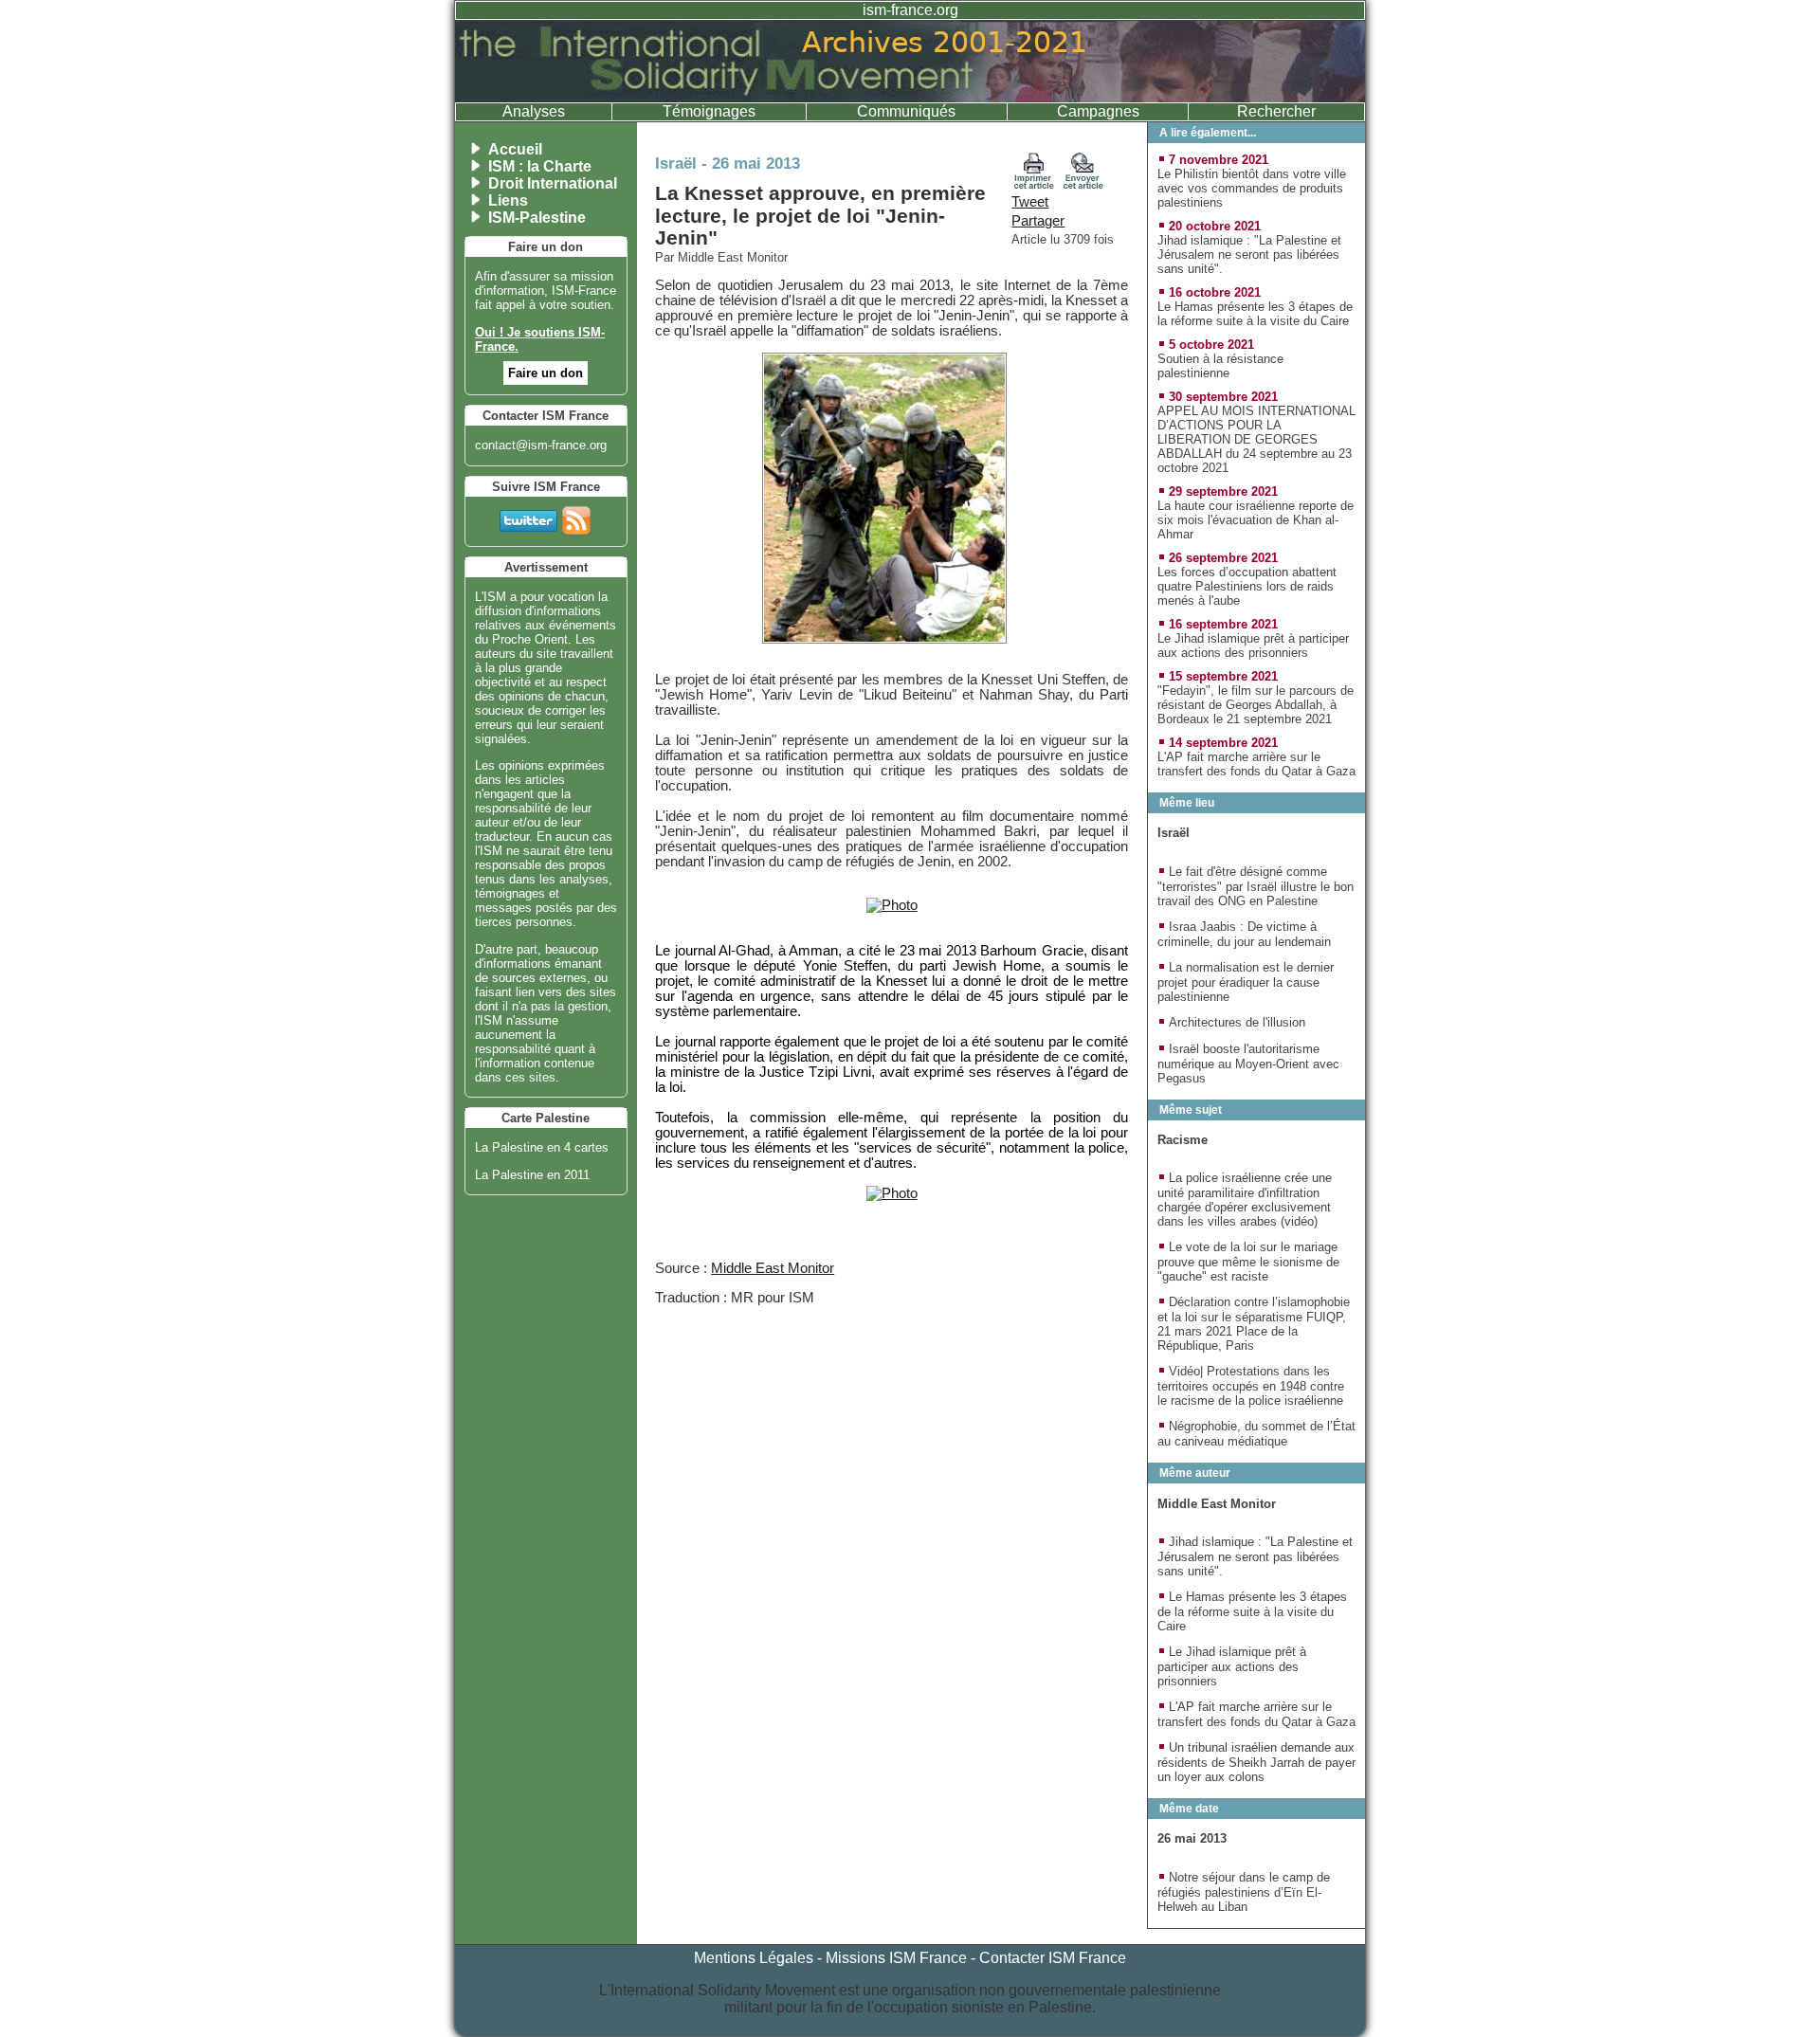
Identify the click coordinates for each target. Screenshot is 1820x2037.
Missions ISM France (896, 1958)
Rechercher (1276, 111)
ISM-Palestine (537, 218)
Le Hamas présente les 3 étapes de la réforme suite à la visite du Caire (1255, 314)
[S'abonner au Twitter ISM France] (528, 517)
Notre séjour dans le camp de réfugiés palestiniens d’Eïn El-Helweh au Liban (1244, 1892)
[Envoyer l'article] (1083, 185)
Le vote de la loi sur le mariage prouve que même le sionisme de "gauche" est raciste (1248, 1262)
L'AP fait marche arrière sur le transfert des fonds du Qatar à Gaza (1256, 764)
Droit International (553, 183)
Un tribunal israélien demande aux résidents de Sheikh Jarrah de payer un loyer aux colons (1256, 1762)
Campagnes (1098, 111)
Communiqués (906, 111)
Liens (508, 200)
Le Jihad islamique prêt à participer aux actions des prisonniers (1253, 646)
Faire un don (546, 373)
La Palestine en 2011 (532, 1175)
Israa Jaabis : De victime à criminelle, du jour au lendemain (1244, 934)
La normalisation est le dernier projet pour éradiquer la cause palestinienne (1246, 982)
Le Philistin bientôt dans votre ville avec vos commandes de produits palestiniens (1252, 188)
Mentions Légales (754, 1958)
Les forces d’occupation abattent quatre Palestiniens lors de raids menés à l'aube (1247, 586)
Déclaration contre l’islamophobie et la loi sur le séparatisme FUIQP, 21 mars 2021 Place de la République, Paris (1254, 1324)
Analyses (534, 111)
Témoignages (709, 111)
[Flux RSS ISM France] (576, 517)
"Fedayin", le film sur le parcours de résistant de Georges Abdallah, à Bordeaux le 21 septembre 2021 (1256, 705)
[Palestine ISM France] (910, 97)
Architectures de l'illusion (1237, 1022)
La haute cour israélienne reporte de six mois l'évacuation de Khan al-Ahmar (1256, 520)
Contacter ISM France (1053, 1958)
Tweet (1030, 202)
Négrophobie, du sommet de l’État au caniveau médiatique (1256, 1434)
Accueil (515, 149)
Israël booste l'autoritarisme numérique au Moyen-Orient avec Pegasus (1248, 1064)
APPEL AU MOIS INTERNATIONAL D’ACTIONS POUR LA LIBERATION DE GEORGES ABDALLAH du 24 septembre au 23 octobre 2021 (1256, 439)
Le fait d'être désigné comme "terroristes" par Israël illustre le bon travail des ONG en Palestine (1256, 886)
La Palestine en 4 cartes (542, 1147)
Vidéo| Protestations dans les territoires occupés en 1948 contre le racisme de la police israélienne (1251, 1386)
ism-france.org (910, 10)
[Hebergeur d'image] (892, 905)
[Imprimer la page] (1034, 185)
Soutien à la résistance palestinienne (1220, 366)
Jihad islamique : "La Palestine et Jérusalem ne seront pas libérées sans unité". (1249, 255)
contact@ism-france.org (541, 445)
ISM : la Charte (540, 166)
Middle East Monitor (773, 1268)
